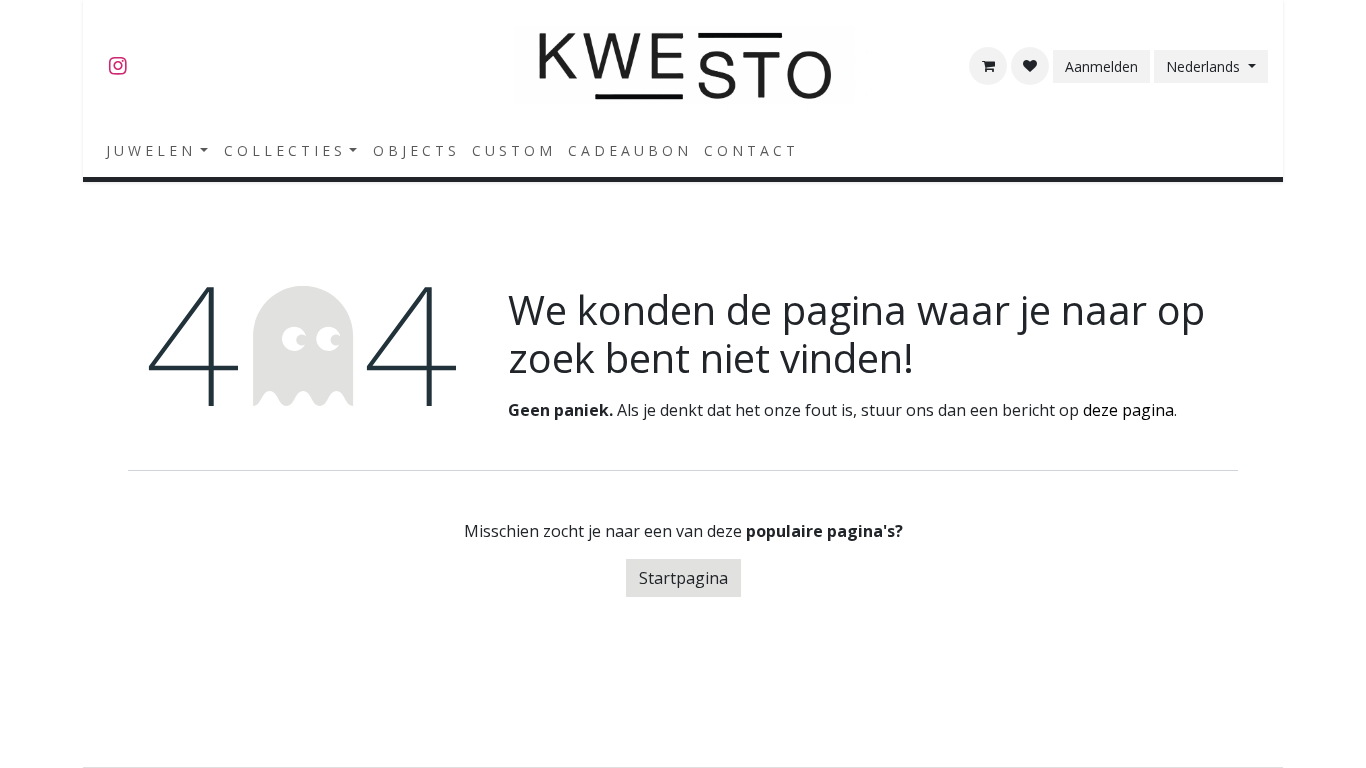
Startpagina (683, 578)
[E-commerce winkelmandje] (988, 66)
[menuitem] (157, 150)
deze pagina (1128, 410)
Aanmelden (1101, 66)
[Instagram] (118, 66)
